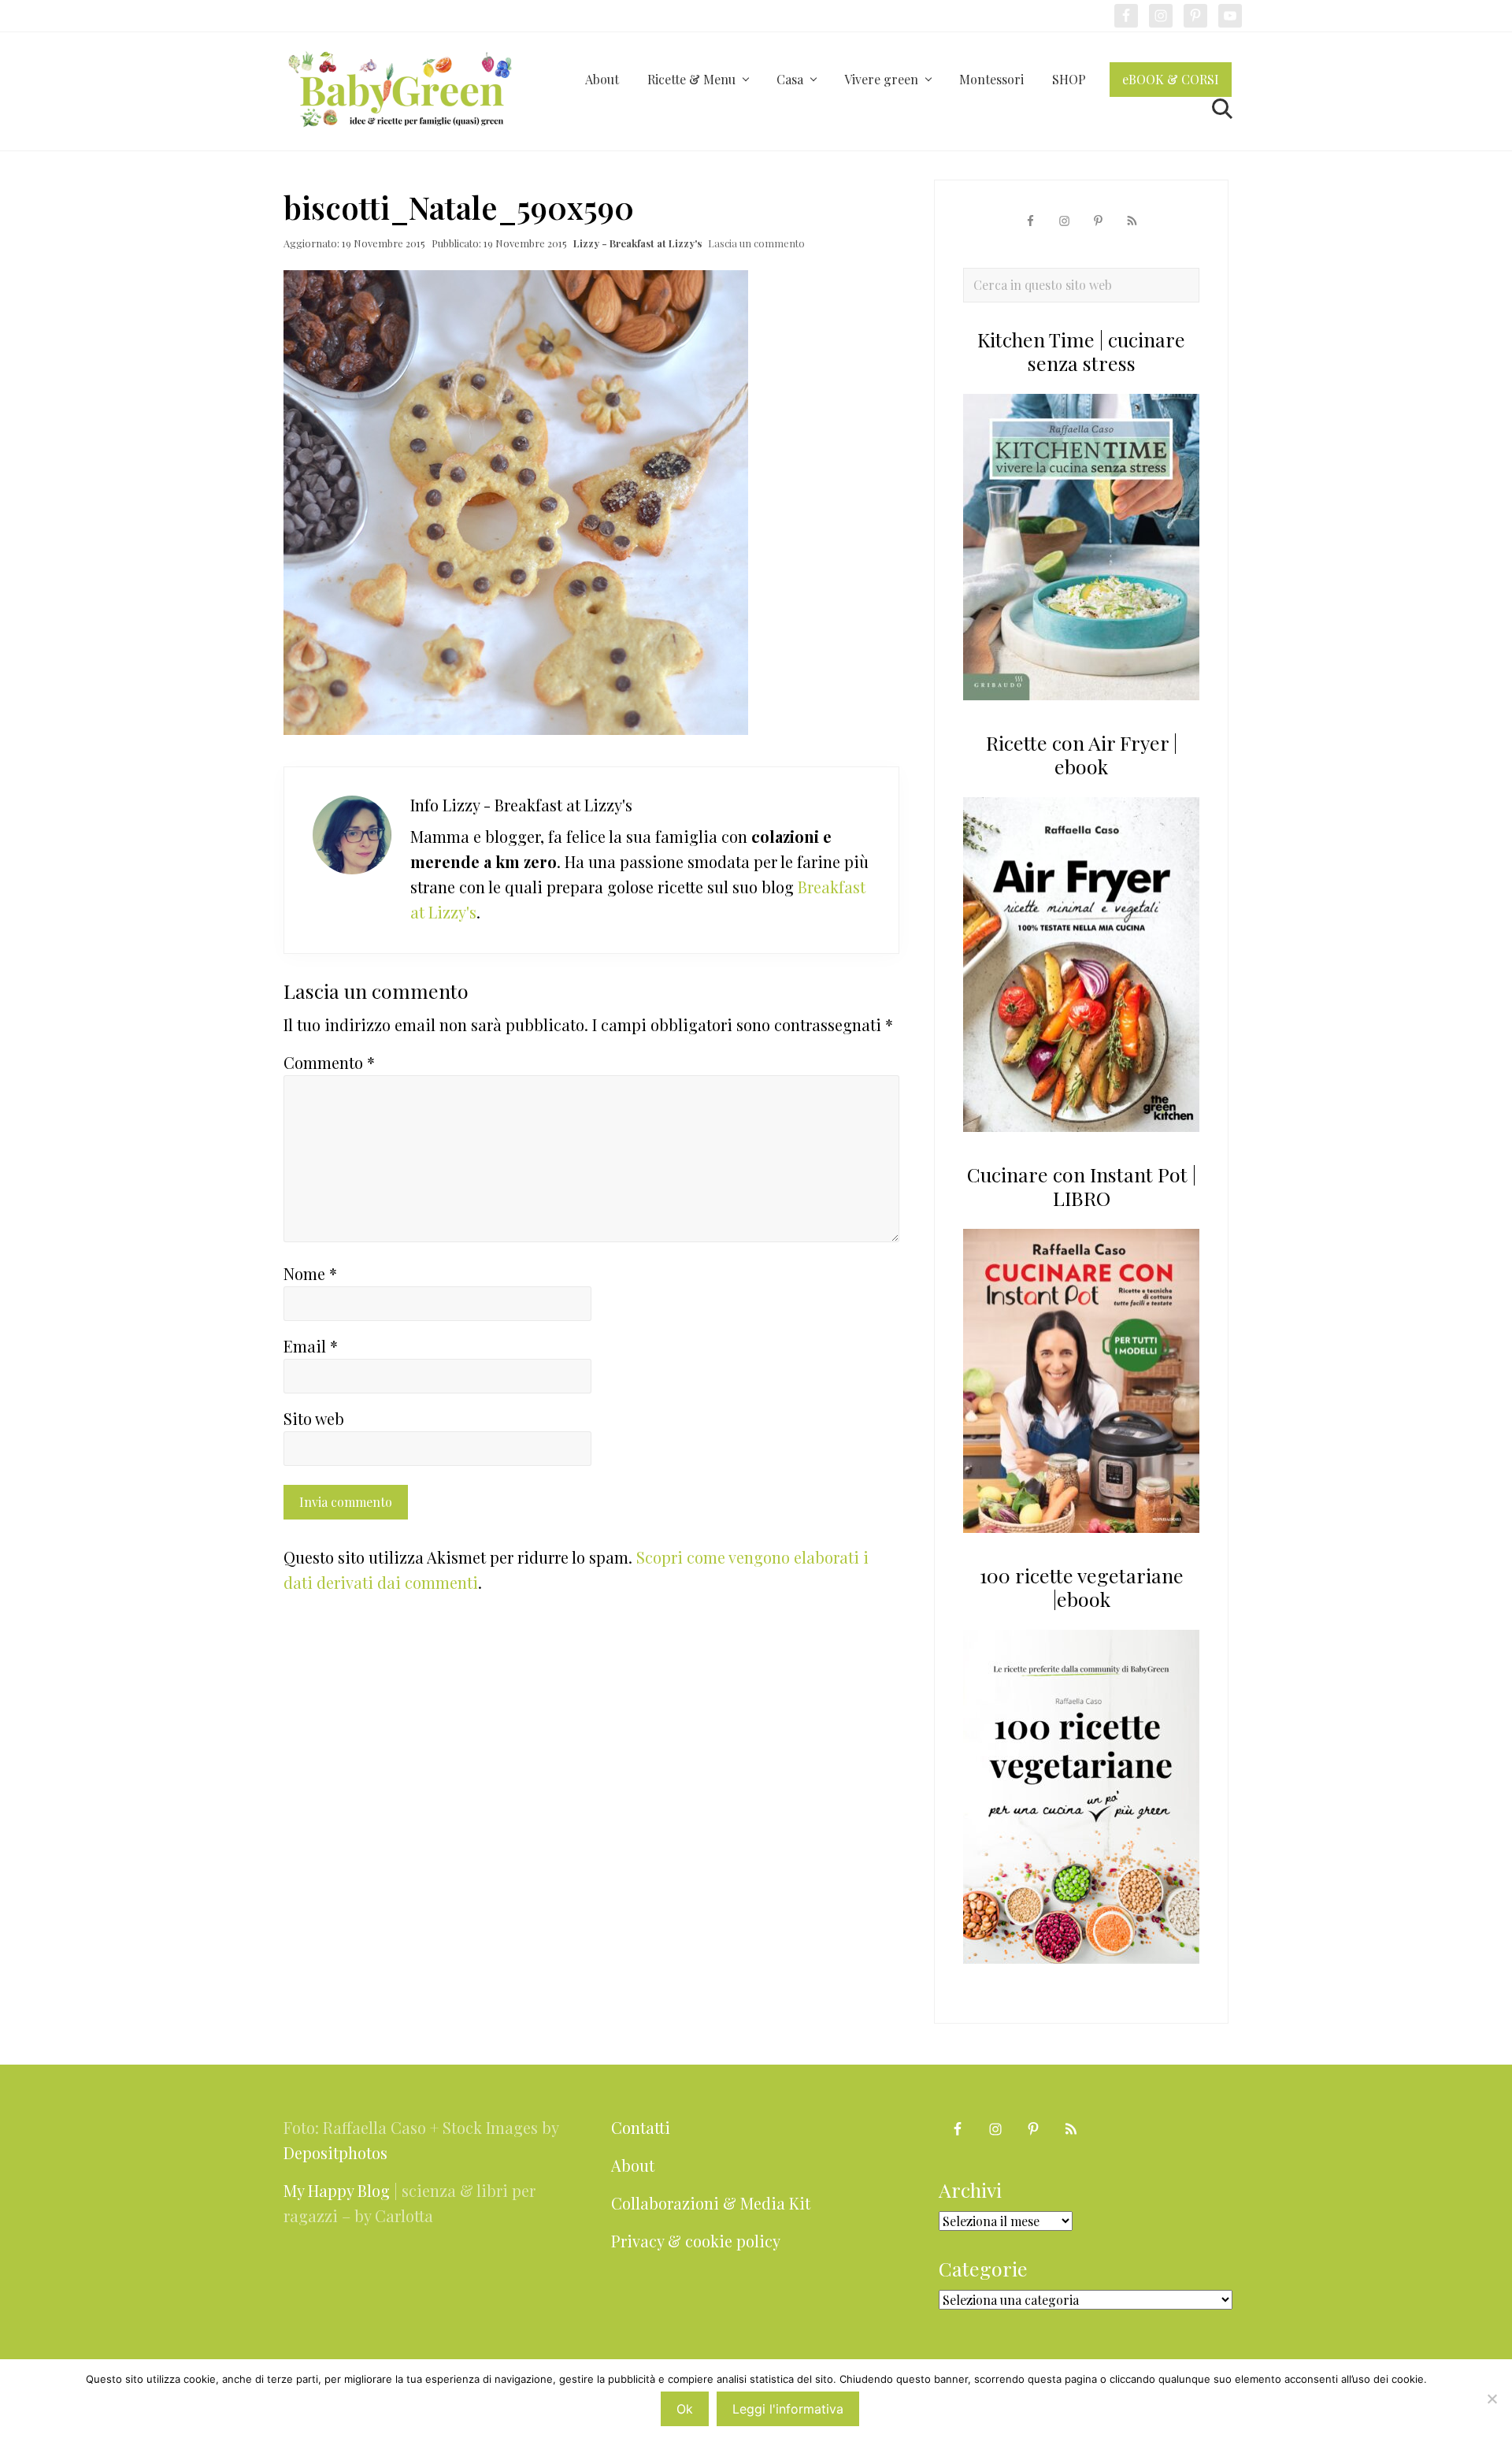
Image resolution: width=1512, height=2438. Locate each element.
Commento (329, 1062)
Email (311, 1346)
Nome (310, 1273)
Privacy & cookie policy (696, 2241)
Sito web (314, 1418)
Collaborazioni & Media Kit (711, 2203)
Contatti (641, 2127)
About (633, 2165)
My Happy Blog (337, 2190)
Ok (685, 2409)
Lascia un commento (756, 243)
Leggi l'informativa (788, 2409)
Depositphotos (335, 2152)
